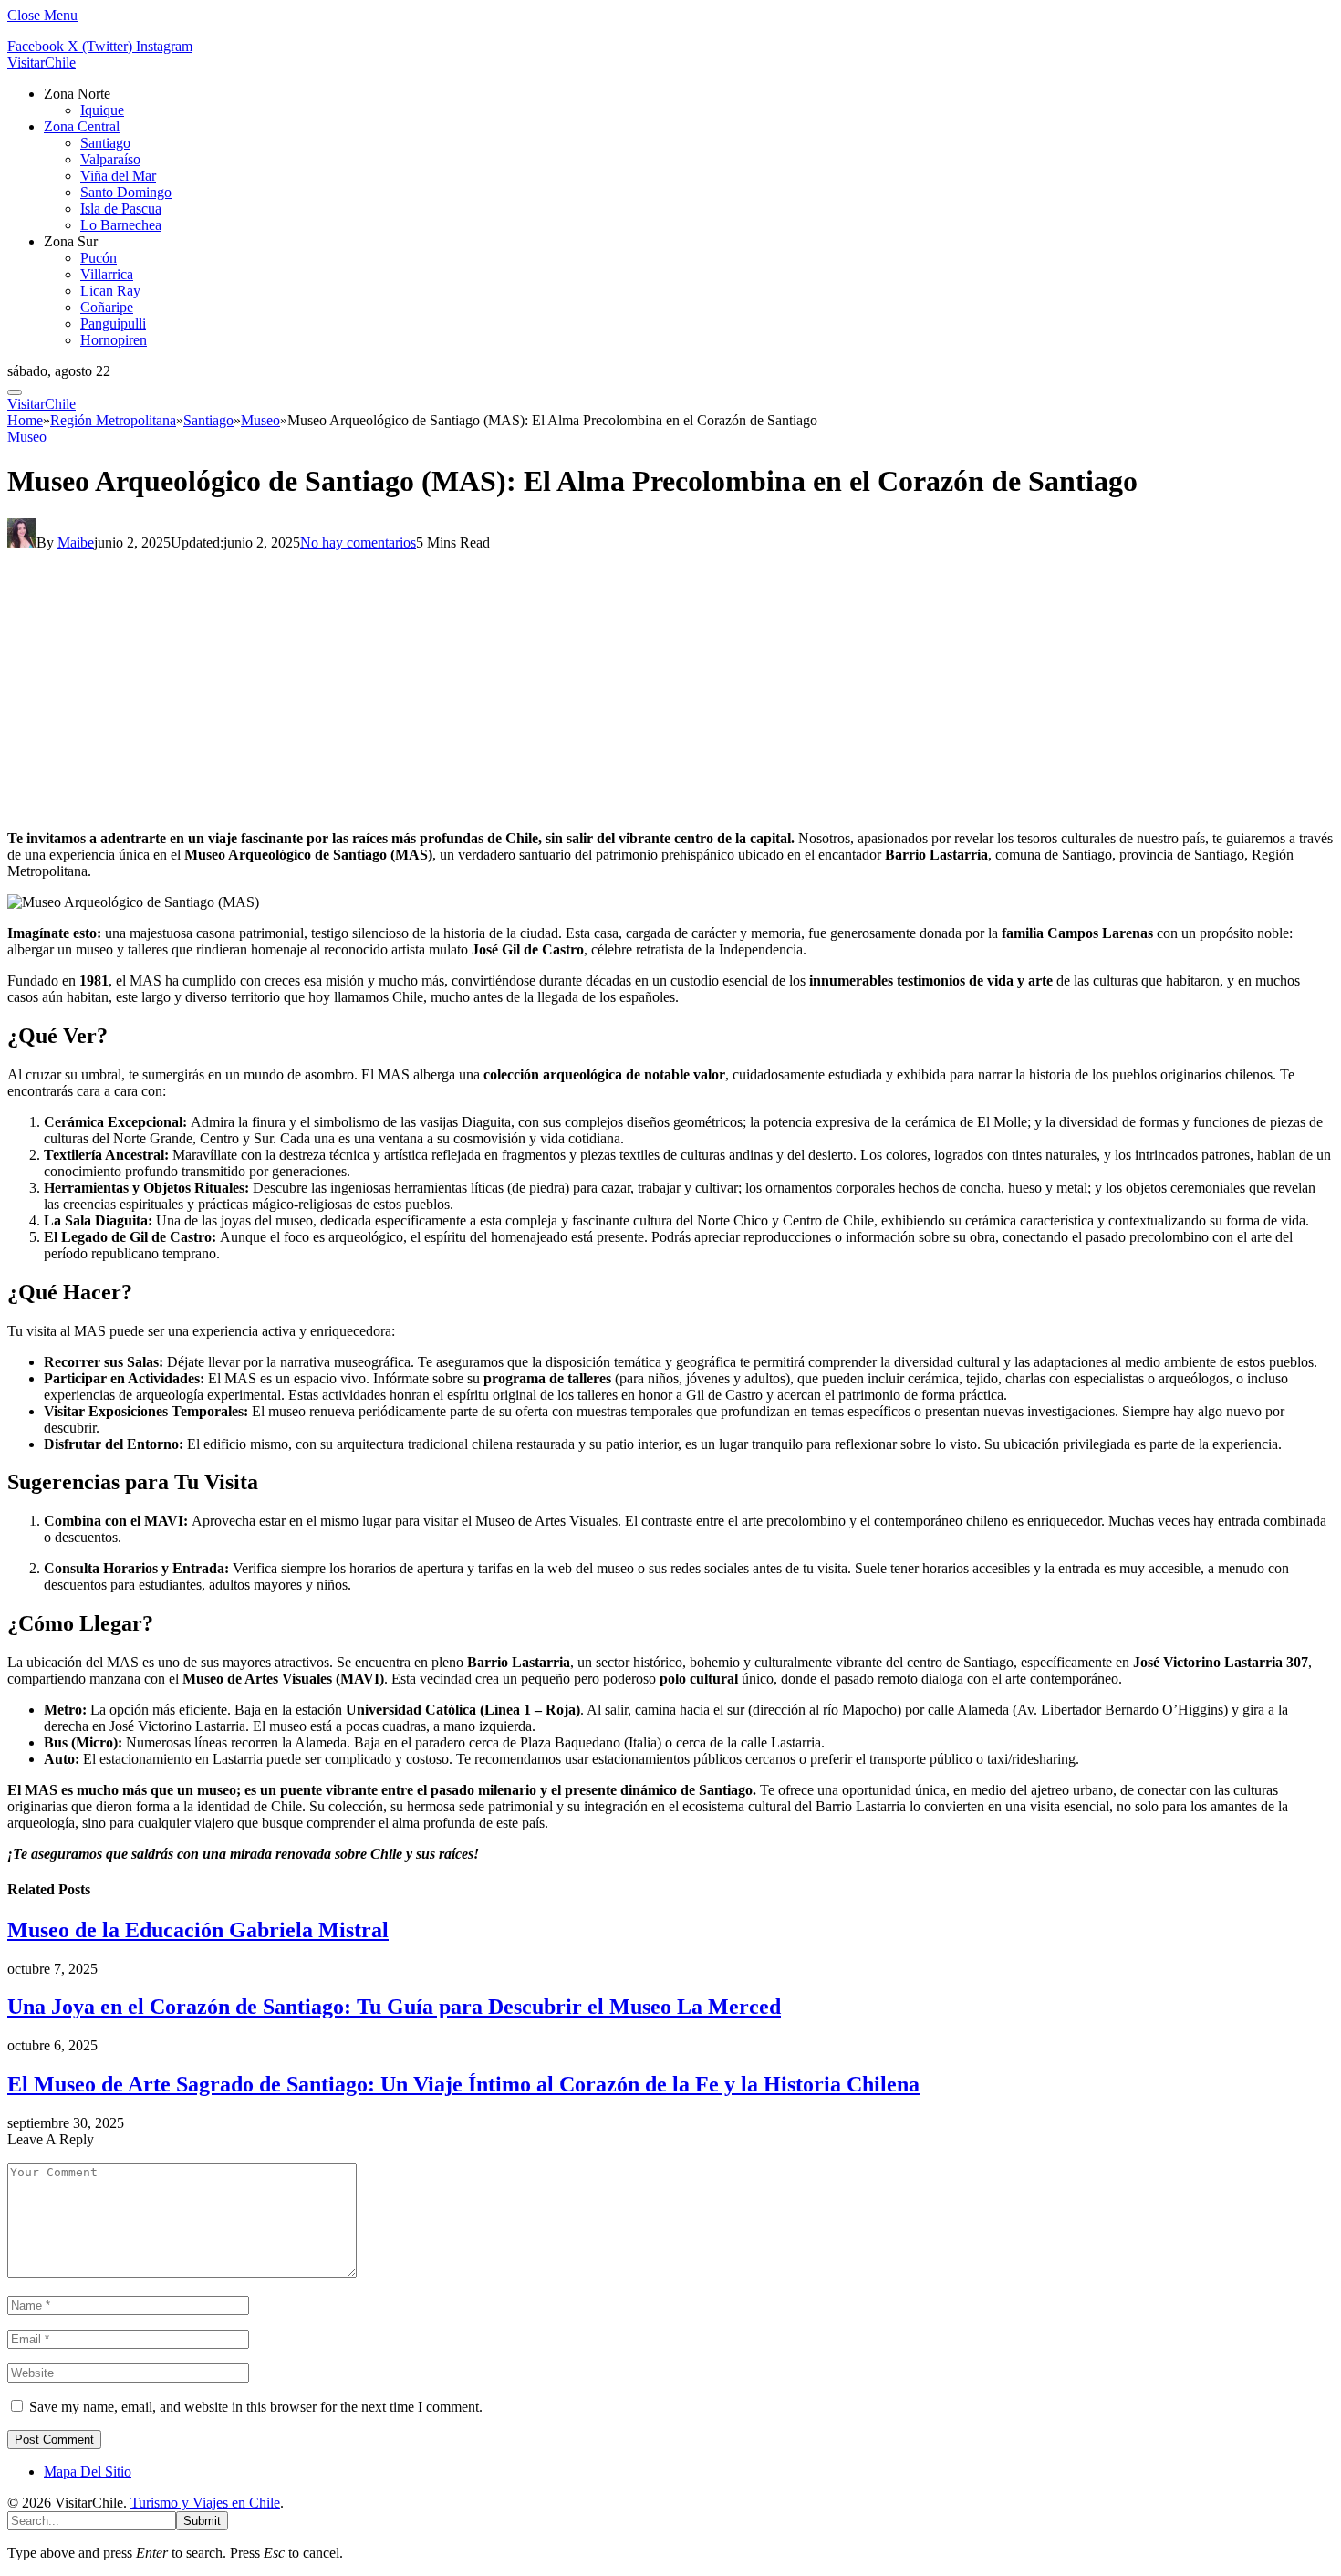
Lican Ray (110, 291)
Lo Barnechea (121, 225)
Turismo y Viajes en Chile (205, 2503)
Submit (202, 2521)
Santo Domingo (126, 192)
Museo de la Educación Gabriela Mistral (198, 1930)
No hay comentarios (358, 542)
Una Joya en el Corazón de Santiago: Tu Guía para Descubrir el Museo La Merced (394, 2007)
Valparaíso (110, 159)
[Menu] (15, 392)
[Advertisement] (670, 688)
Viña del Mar (118, 176)
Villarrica (107, 274)
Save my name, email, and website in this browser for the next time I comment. (256, 2407)
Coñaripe (107, 307)
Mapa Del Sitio (88, 2472)
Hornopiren (114, 340)
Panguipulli (113, 323)
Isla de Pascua (121, 209)
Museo (27, 437)
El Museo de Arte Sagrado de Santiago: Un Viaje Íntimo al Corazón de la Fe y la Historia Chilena (463, 2084)
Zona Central (82, 126)
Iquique (102, 110)
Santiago (105, 143)
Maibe (76, 542)
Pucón (99, 258)
